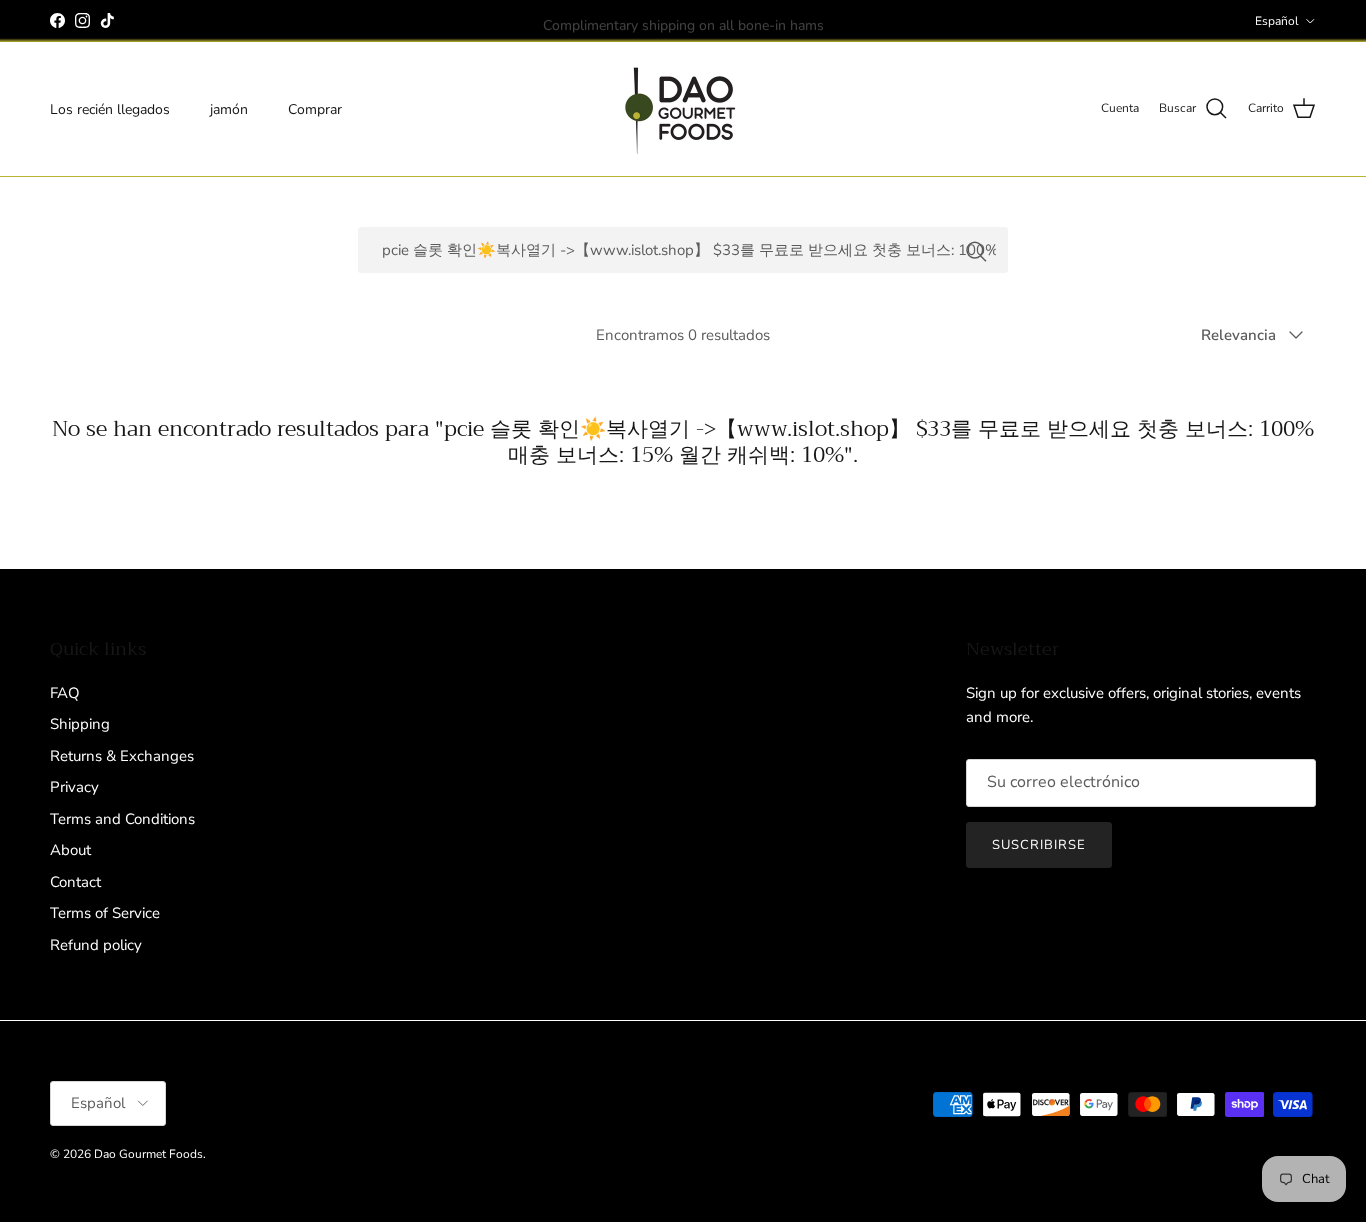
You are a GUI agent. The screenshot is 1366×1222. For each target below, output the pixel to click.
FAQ (65, 693)
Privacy (74, 787)
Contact (75, 882)
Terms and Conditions (122, 819)
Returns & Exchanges (122, 756)
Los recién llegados (110, 108)
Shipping (80, 724)
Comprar (315, 108)
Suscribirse (1039, 845)
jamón (229, 108)
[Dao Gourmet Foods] (683, 109)
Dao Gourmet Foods (148, 1154)
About (70, 850)
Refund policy (96, 945)
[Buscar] (976, 250)
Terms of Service (105, 913)
